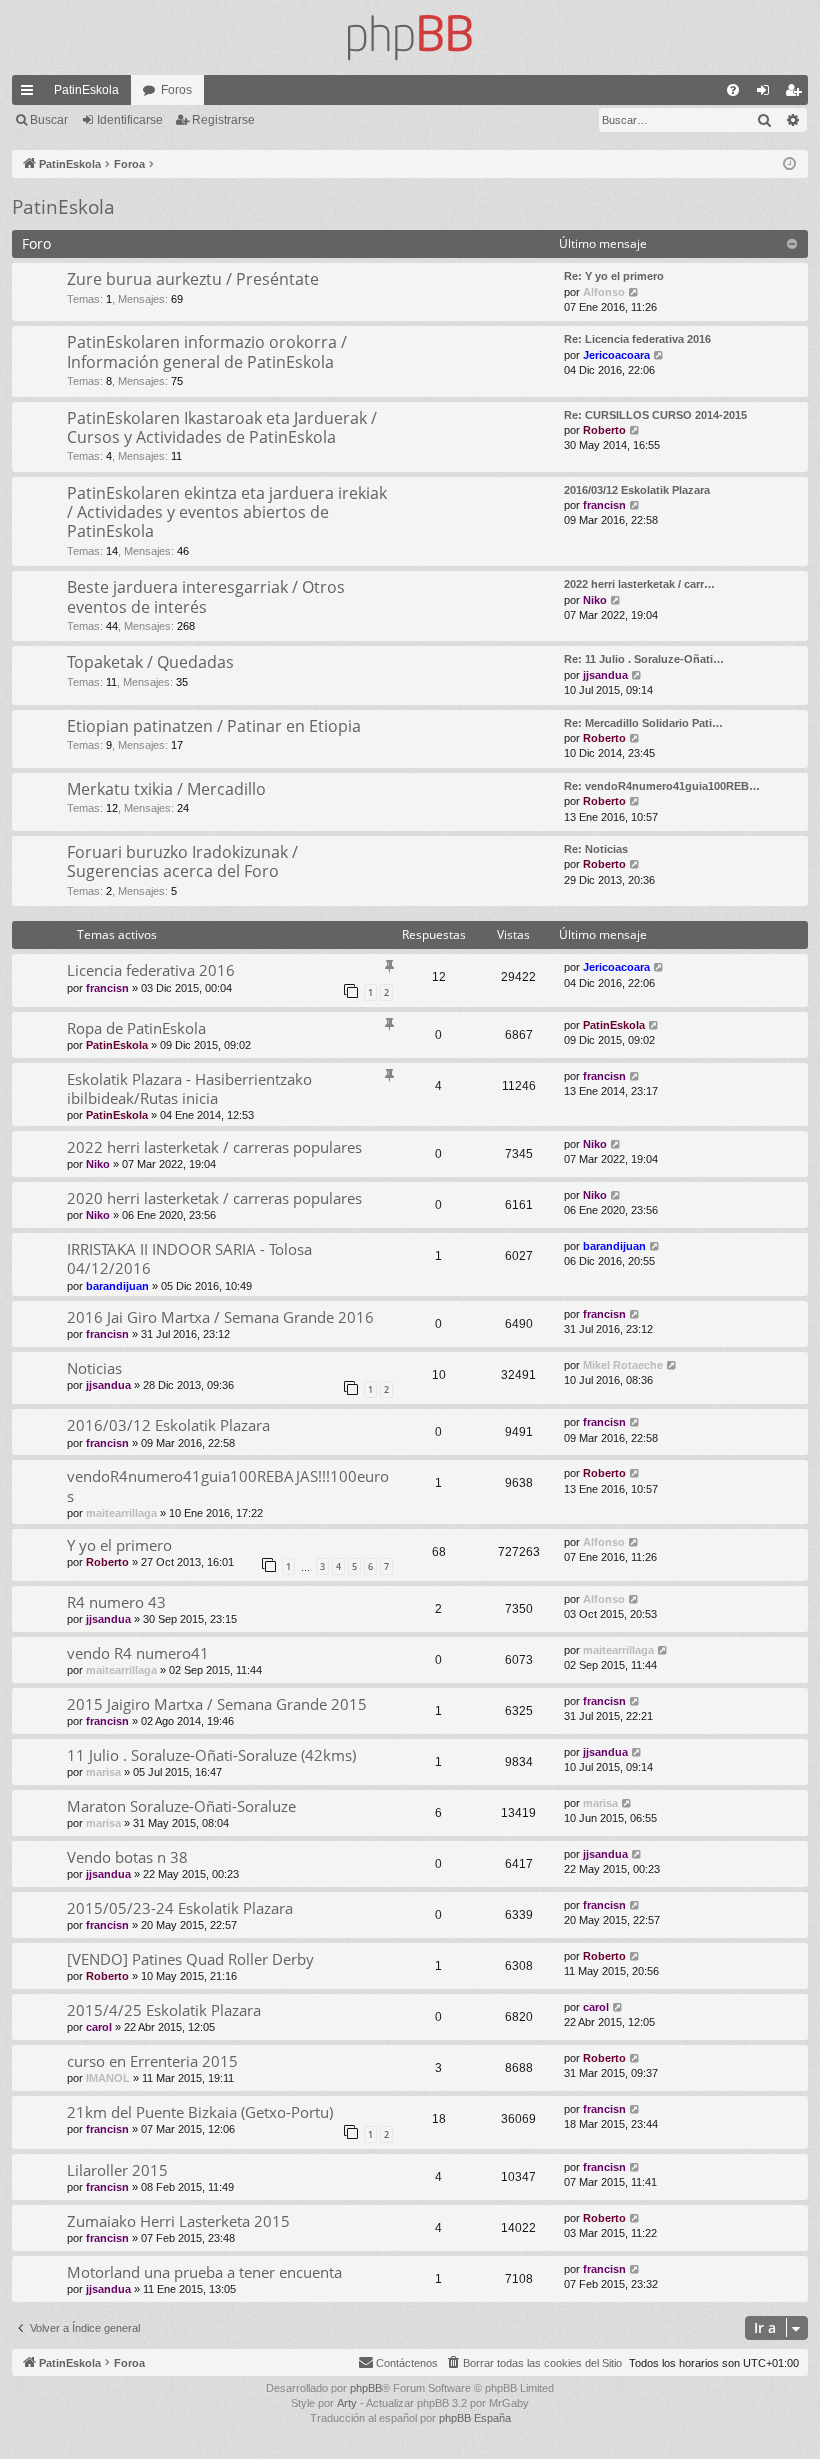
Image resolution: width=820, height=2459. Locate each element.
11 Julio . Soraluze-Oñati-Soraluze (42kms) (211, 1755)
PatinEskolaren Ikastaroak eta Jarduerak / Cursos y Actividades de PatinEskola (222, 427)
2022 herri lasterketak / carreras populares (214, 1147)
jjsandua (605, 675)
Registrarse (223, 120)
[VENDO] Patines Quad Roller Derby (190, 1959)
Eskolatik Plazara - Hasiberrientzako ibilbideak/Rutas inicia (189, 1088)
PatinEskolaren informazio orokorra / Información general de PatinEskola (207, 351)
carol (99, 2027)
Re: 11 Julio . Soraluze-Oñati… (644, 659)
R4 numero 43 (116, 1602)
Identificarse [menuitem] (767, 94)
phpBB (366, 2388)
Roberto (604, 430)
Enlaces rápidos (31, 94)
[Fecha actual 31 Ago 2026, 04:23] (789, 164)
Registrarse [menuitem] (797, 94)
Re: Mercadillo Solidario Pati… (643, 723)
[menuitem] (733, 90)
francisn (604, 505)
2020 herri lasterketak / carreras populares (214, 1198)
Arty (347, 2403)
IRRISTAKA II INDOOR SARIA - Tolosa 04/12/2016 (189, 1258)
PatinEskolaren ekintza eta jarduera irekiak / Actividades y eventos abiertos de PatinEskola (227, 512)
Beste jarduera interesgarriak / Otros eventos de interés (206, 596)
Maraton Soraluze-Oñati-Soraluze (181, 1806)
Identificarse (130, 120)
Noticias (94, 1368)
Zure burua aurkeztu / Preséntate (193, 279)
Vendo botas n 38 (127, 1857)
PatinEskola (86, 90)
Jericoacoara (616, 355)
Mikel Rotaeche (623, 1365)
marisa (103, 1772)
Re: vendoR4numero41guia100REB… (662, 786)
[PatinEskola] (410, 37)
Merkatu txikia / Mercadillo (166, 789)
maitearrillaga (121, 1513)
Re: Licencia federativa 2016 (637, 339)
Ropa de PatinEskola (136, 1028)
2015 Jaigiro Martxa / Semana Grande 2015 (217, 1704)
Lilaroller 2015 (117, 2170)
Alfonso (604, 292)
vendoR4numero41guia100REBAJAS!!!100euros (228, 1485)
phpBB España (475, 2418)
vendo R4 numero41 (138, 1653)
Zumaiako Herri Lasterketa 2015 (178, 2221)
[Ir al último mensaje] (659, 967)
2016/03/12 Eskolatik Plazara (637, 490)
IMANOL (108, 2078)
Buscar (49, 120)
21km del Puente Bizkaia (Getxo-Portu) (200, 2112)
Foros (176, 90)
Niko (595, 600)
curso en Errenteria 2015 (152, 2061)
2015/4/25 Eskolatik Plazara (164, 2010)
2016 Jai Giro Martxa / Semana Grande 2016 (220, 1317)
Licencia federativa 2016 (151, 970)
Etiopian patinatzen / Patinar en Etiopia (214, 726)
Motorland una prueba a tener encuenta (204, 2272)
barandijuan (117, 1286)
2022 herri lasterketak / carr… (639, 584)
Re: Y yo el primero (614, 276)
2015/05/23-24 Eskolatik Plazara (180, 1908)
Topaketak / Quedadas (150, 662)
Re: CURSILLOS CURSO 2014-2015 (655, 415)
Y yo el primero (119, 1545)
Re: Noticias (596, 849)
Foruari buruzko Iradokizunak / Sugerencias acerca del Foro (182, 861)
